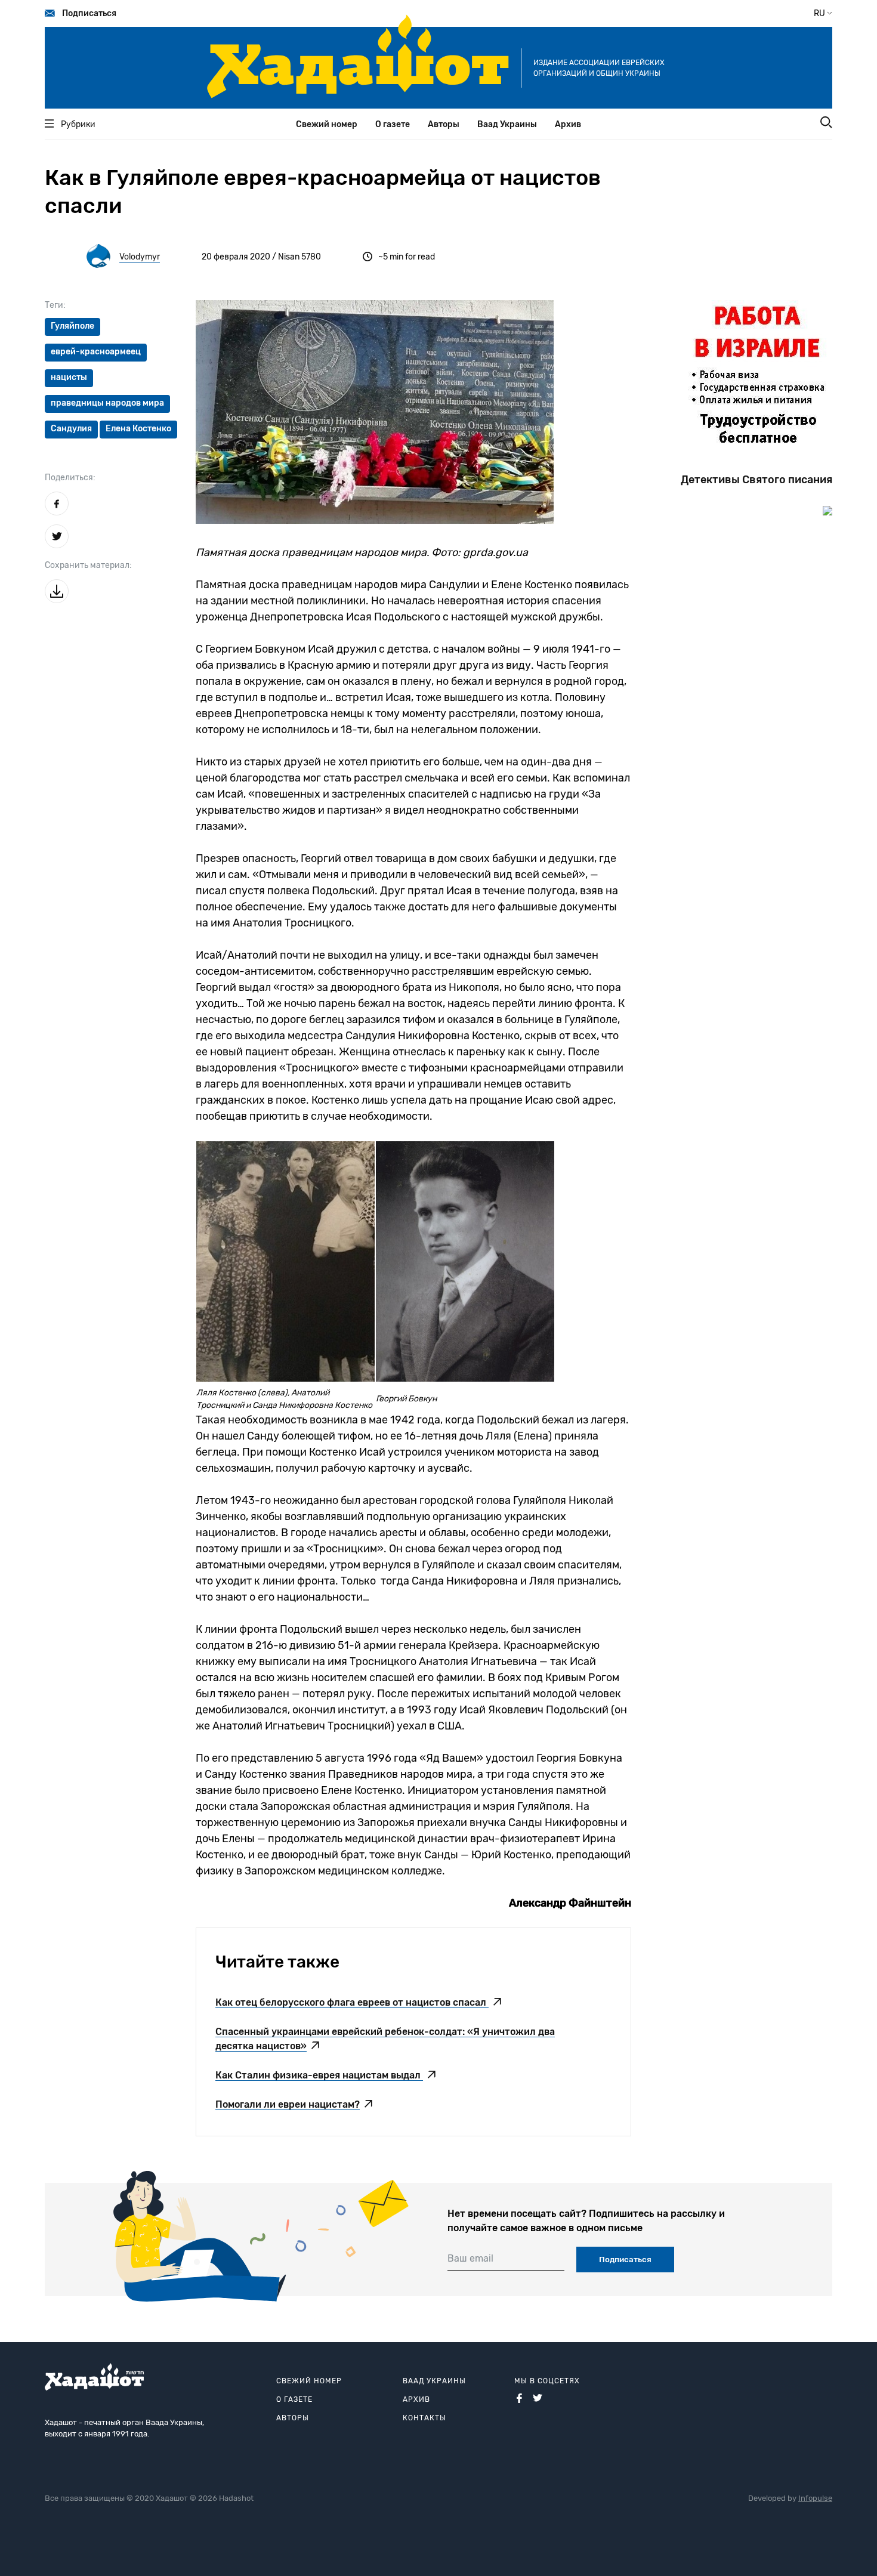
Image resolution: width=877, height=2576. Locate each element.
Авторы (444, 124)
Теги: (55, 305)
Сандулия (71, 429)
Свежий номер (327, 124)
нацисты (69, 377)
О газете (393, 124)
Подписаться (89, 13)
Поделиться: (70, 478)
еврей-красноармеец (96, 352)
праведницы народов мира (107, 403)
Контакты (424, 2418)
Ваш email (470, 2258)
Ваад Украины (507, 124)
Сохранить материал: (88, 565)
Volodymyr (140, 257)
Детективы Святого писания (756, 480)
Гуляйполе (72, 326)
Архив (568, 124)
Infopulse (815, 2498)
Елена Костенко (138, 429)
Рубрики (78, 124)
